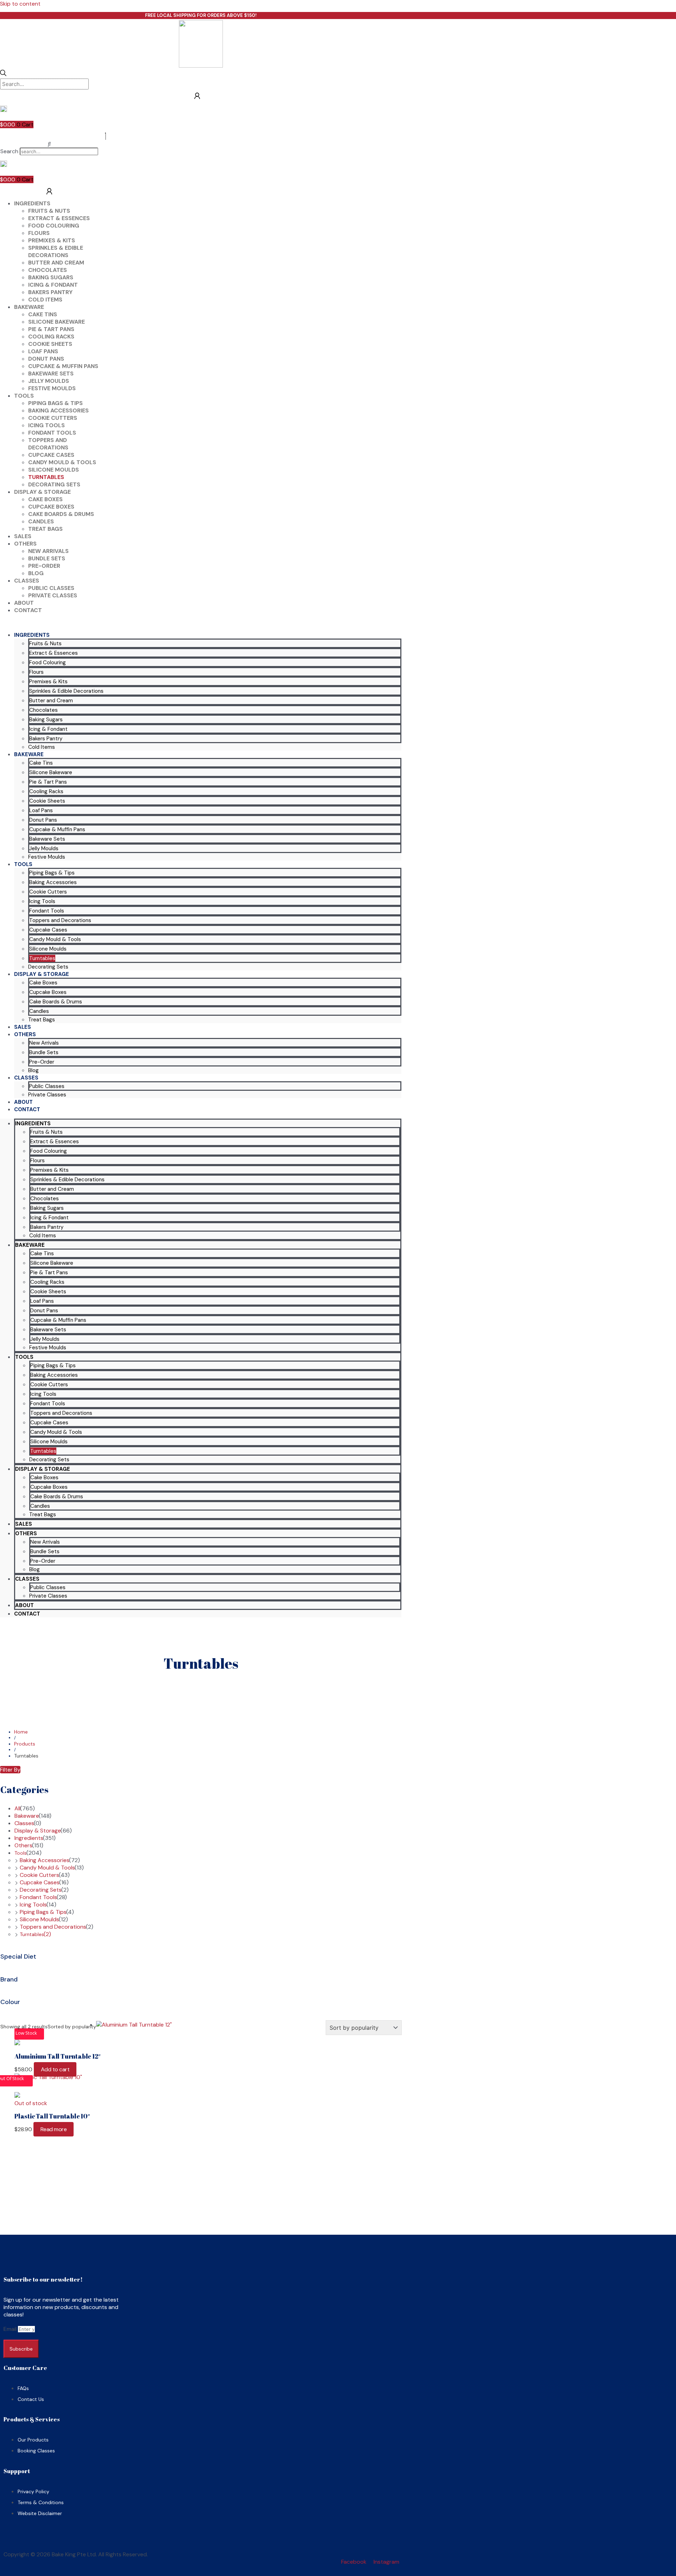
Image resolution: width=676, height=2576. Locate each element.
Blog (36, 573)
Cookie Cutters (53, 418)
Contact (28, 610)
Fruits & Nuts (49, 211)
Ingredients (32, 203)
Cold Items (45, 300)
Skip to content (20, 4)
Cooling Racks (51, 337)
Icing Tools (46, 425)
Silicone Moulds (54, 470)
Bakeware (29, 307)
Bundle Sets (47, 558)
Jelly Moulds (49, 381)
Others (25, 544)
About (24, 603)
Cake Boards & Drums (61, 514)
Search (9, 151)
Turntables (46, 477)
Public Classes (51, 588)
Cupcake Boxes (51, 507)
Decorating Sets (54, 484)
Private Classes (53, 595)
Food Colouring (54, 226)
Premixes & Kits (52, 240)
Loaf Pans (43, 351)
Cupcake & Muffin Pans (63, 366)
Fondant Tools (52, 433)
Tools (24, 396)
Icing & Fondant (53, 285)
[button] (49, 144)
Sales (23, 536)
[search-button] (3, 74)
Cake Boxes (45, 499)
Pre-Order (44, 566)
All (17, 1808)
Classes (27, 581)
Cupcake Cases (51, 455)
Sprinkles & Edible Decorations (56, 251)
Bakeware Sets (51, 374)
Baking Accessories (58, 410)
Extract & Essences (59, 218)
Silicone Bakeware (57, 322)
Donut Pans (46, 359)
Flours (39, 233)
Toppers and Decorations (48, 444)
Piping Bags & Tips (55, 403)
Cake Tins (43, 314)
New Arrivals (48, 551)
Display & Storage (42, 492)
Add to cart (55, 2069)
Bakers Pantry (50, 292)
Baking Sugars (51, 277)
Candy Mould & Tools (62, 462)
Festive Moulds (52, 388)
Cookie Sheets (50, 344)
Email (11, 2329)
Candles (41, 521)
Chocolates (48, 270)
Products (25, 1744)
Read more (54, 2129)
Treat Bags (45, 529)
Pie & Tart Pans (51, 329)
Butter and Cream (56, 263)
